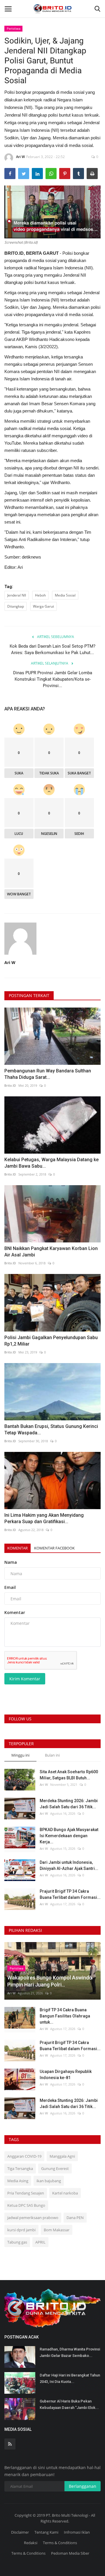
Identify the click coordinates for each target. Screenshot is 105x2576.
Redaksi (31, 2543)
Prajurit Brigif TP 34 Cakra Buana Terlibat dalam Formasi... (70, 1894)
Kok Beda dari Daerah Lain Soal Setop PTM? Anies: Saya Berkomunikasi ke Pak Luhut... (52, 649)
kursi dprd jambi (21, 2230)
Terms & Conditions (60, 2543)
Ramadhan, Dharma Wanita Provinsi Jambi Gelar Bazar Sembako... (70, 2352)
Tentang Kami (46, 2532)
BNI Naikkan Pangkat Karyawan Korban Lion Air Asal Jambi (51, 1252)
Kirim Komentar (25, 1679)
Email (10, 1587)
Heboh (40, 595)
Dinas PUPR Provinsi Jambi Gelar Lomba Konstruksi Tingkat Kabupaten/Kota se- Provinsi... (53, 679)
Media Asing (18, 2181)
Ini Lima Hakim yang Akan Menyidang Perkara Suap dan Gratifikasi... (44, 1518)
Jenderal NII (17, 595)
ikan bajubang (49, 2181)
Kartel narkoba (65, 2193)
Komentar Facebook (54, 1548)
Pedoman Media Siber (70, 2553)
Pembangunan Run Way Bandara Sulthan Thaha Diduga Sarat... (48, 1074)
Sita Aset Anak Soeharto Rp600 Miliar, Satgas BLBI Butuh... (69, 1775)
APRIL (40, 2242)
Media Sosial (65, 595)
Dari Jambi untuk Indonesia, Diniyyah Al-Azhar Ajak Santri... (69, 1865)
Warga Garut (43, 606)
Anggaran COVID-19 (24, 2156)
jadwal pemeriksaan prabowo (33, 2218)
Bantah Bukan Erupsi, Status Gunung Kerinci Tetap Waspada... (51, 1430)
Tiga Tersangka (20, 2168)
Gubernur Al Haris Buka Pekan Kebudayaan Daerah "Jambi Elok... (69, 2404)
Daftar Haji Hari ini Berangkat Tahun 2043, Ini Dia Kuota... (70, 2378)
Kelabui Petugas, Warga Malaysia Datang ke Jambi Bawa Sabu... (51, 1163)
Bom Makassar (57, 2230)
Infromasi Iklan (77, 2532)
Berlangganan (83, 2486)
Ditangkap (16, 606)
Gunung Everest (55, 2168)
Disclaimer (20, 2532)
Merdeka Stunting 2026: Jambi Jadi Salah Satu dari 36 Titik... (69, 1804)
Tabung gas (17, 2242)
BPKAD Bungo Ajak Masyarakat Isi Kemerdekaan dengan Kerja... (69, 1836)
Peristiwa (14, 28)
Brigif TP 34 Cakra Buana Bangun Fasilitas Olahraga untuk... (65, 2016)
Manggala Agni (62, 2156)
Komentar (17, 1548)
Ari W (20, 157)
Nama (11, 1562)
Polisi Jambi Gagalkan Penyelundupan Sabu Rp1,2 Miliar (51, 1341)
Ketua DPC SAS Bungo (26, 2205)
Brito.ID (10, 1085)
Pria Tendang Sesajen (26, 2193)
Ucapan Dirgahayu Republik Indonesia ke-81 (66, 2075)
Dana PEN (75, 2218)
